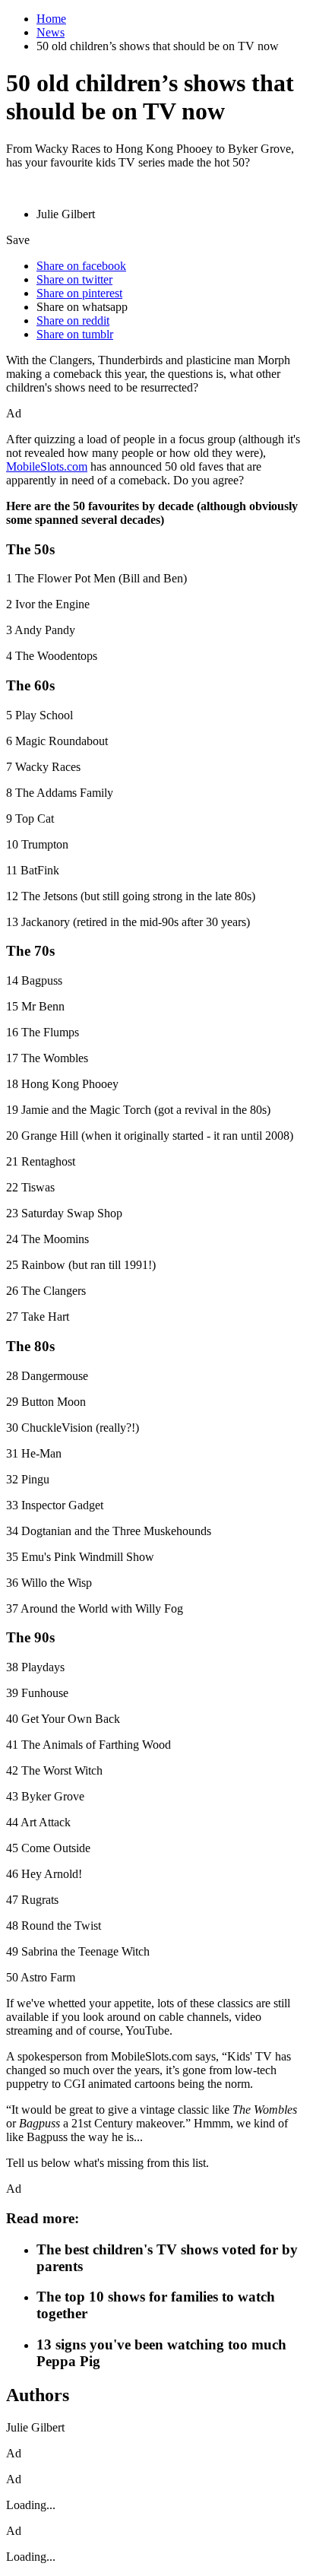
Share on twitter (74, 279)
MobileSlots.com (47, 466)
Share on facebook (81, 266)
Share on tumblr (75, 334)
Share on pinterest (79, 293)
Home (51, 19)
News (51, 32)
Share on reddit (73, 320)
